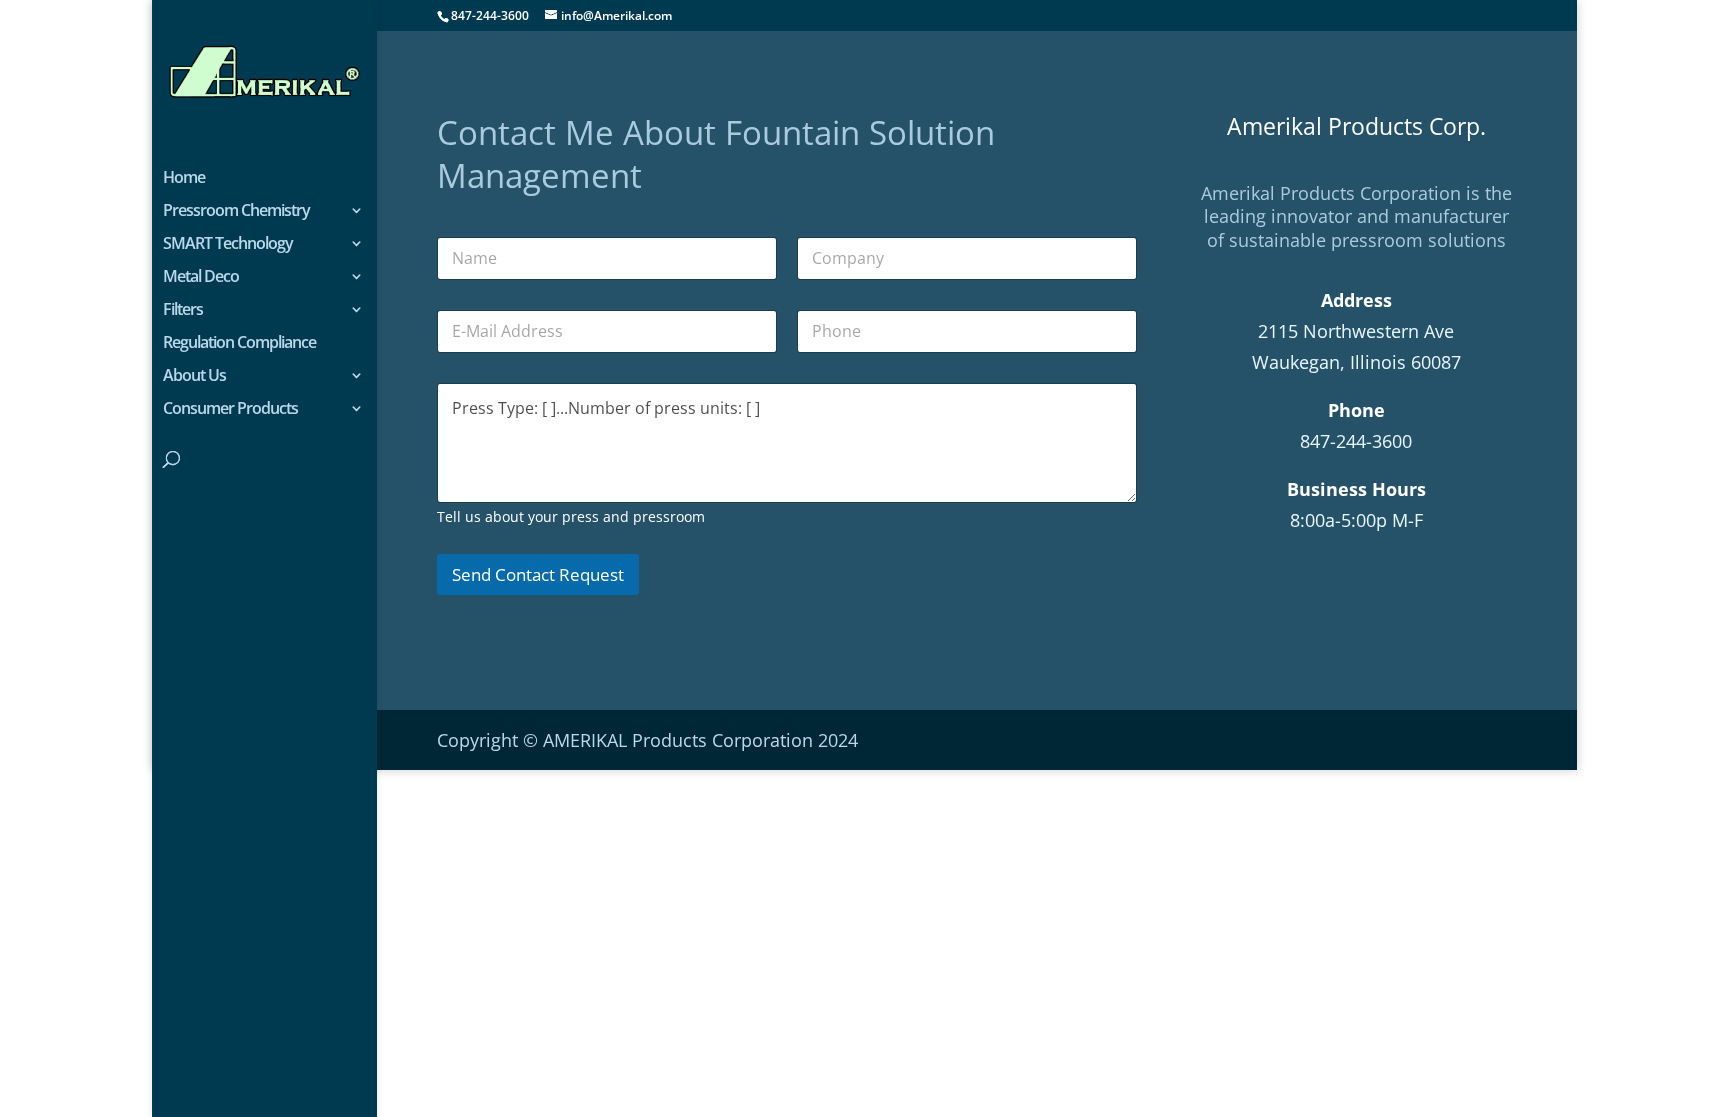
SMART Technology (228, 245)
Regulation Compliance (239, 344)
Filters (183, 311)
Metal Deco (201, 278)
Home (184, 179)
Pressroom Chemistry (236, 212)
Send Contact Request (538, 574)
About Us (194, 377)
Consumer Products (230, 410)
